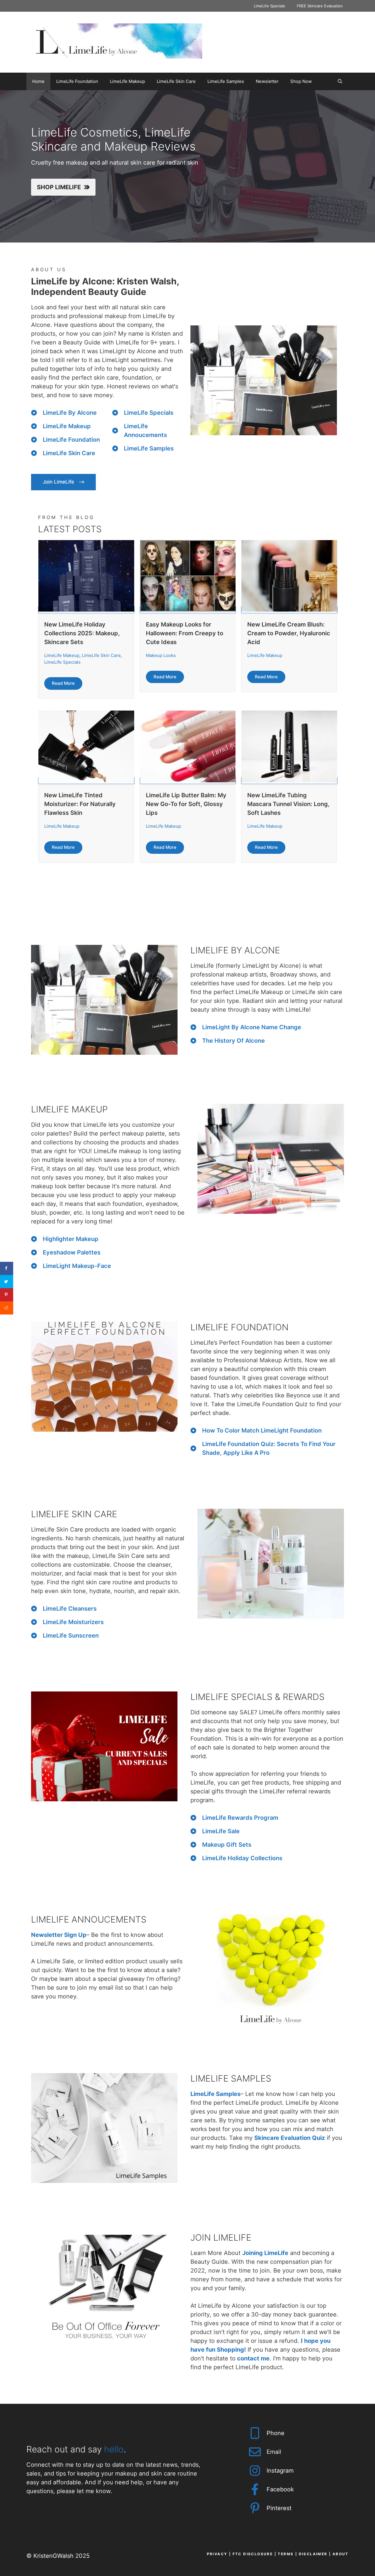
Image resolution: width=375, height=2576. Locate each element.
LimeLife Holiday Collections (242, 1858)
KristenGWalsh (53, 2556)
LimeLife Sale (221, 1831)
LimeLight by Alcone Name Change (252, 1027)
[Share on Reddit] (7, 1308)
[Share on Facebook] (7, 1268)
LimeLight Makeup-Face (77, 1266)
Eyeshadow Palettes (72, 1252)
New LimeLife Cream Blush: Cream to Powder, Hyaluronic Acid (289, 633)
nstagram (281, 2471)
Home (38, 81)
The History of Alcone (233, 1041)
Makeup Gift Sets (227, 1845)
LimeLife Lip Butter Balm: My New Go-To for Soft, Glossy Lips (186, 804)
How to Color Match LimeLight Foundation (262, 1430)
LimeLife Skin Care (176, 81)
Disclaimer (313, 2554)
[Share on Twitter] (7, 1282)
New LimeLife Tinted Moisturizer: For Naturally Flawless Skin (80, 804)
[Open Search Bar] (340, 81)
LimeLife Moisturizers (73, 1622)
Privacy (217, 2554)
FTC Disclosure (253, 2554)
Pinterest (279, 2508)
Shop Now (301, 81)
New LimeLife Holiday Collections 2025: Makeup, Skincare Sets (82, 633)
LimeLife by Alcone (70, 413)
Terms (286, 2554)
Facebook (280, 2489)
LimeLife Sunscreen (71, 1636)
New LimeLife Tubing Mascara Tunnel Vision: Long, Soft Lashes (288, 804)
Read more (63, 683)
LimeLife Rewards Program (240, 1818)
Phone (276, 2433)
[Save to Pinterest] (7, 1295)
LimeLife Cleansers (70, 1609)
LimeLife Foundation (77, 81)
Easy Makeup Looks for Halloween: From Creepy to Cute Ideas (185, 633)
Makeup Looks (161, 655)
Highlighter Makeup (71, 1239)
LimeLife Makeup (127, 81)
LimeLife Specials (269, 6)
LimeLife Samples (226, 81)
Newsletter (267, 81)
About (341, 2554)
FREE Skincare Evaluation (320, 6)
